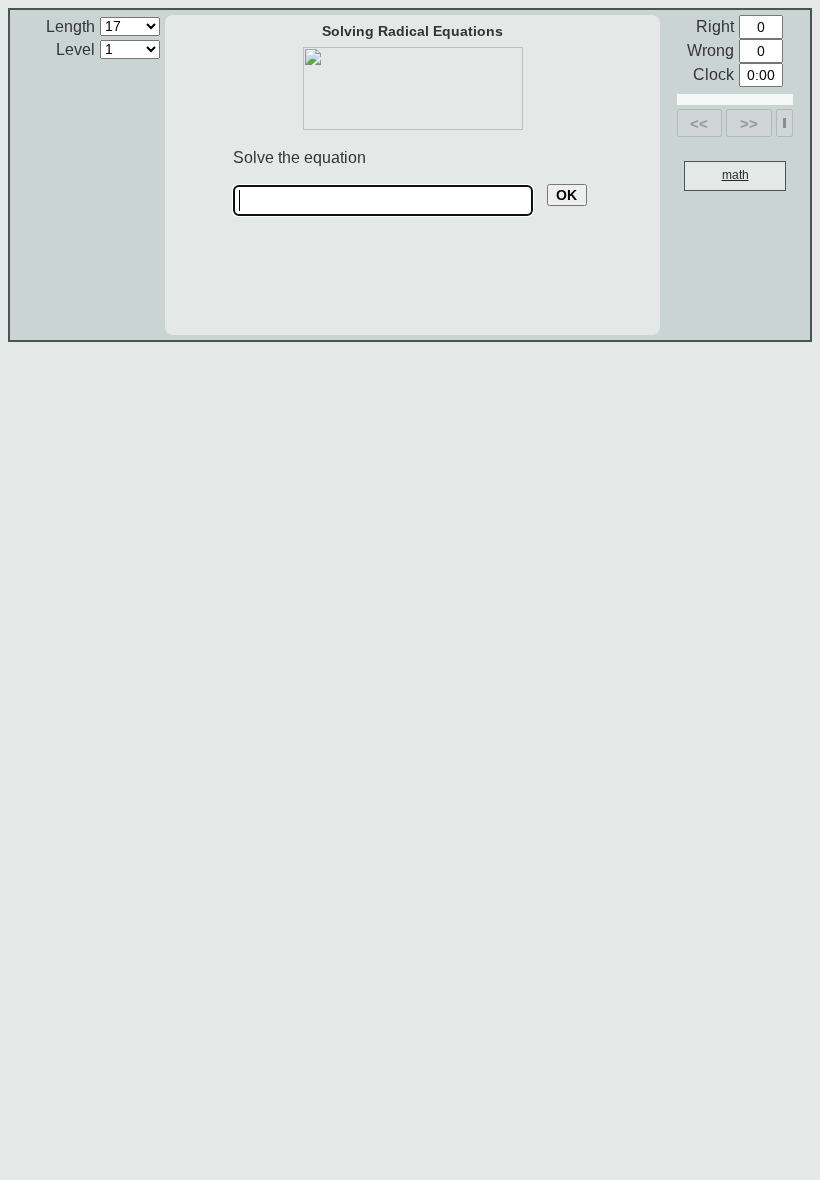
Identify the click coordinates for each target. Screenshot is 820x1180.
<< (699, 123)
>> (749, 123)
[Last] (784, 123)
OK (566, 195)
